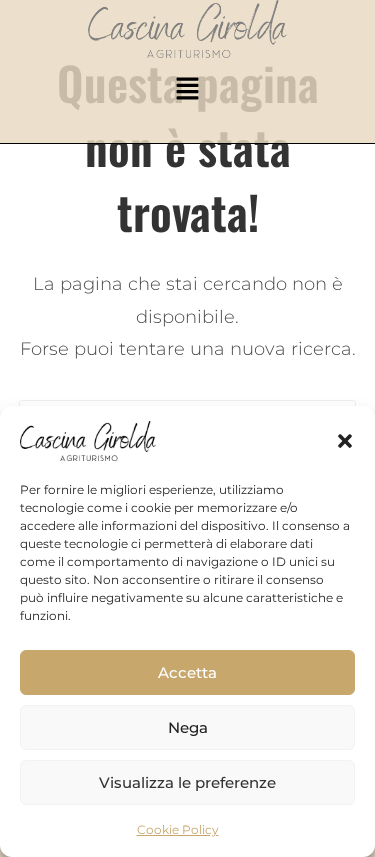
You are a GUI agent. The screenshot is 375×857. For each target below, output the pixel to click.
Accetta (187, 672)
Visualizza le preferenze (187, 782)
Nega (188, 727)
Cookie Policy (178, 829)
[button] (345, 441)
